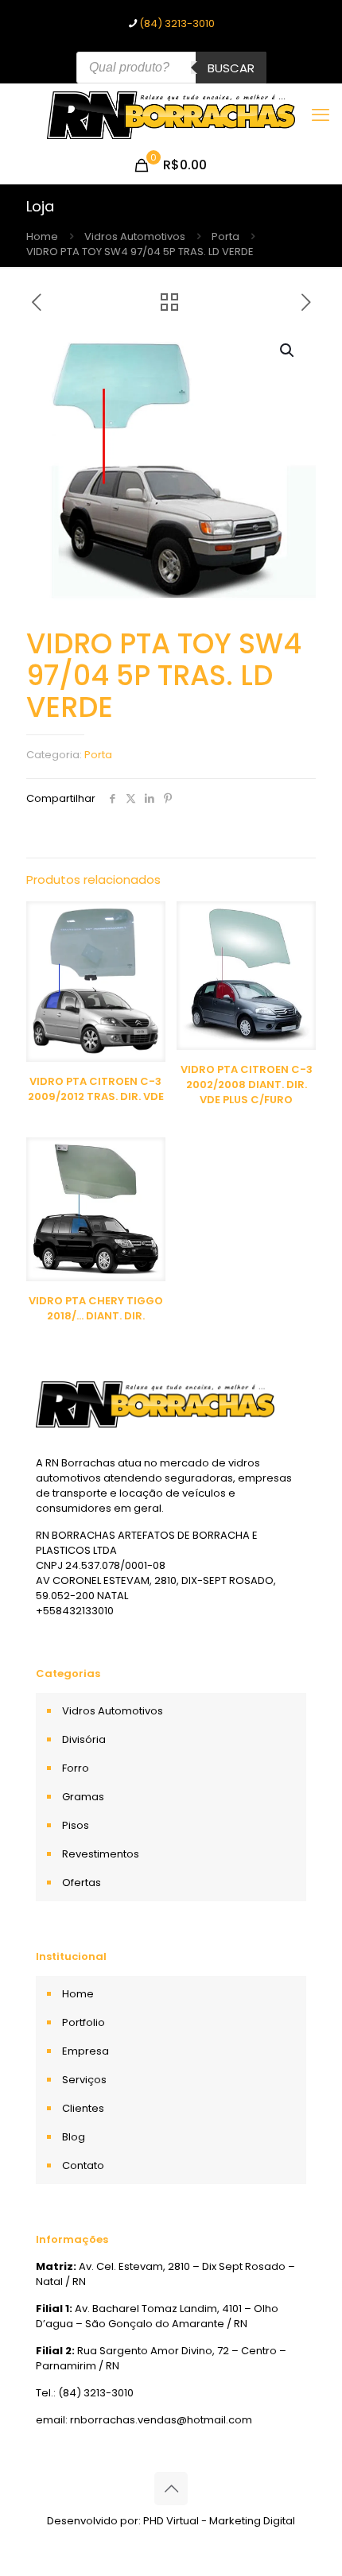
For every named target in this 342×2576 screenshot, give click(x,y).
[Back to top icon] (171, 2489)
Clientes (83, 2108)
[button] (288, 351)
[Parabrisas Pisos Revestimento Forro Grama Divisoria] (171, 115)
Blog (74, 2137)
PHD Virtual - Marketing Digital (219, 2521)
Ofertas (82, 1883)
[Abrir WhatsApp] (302, 2536)
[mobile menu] (321, 115)
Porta (225, 236)
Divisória (84, 1739)
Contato (83, 2165)
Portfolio (84, 2022)
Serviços (84, 2080)
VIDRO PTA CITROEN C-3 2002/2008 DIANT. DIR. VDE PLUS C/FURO (247, 1085)
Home (42, 236)
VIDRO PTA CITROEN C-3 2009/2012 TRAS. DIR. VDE (96, 1089)
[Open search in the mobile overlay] (171, 68)
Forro (76, 1768)
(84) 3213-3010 (177, 23)
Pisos (76, 1825)
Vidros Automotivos (135, 236)
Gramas (83, 1797)
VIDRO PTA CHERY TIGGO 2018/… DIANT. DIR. (96, 1308)
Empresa (85, 2051)
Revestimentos (101, 1854)
